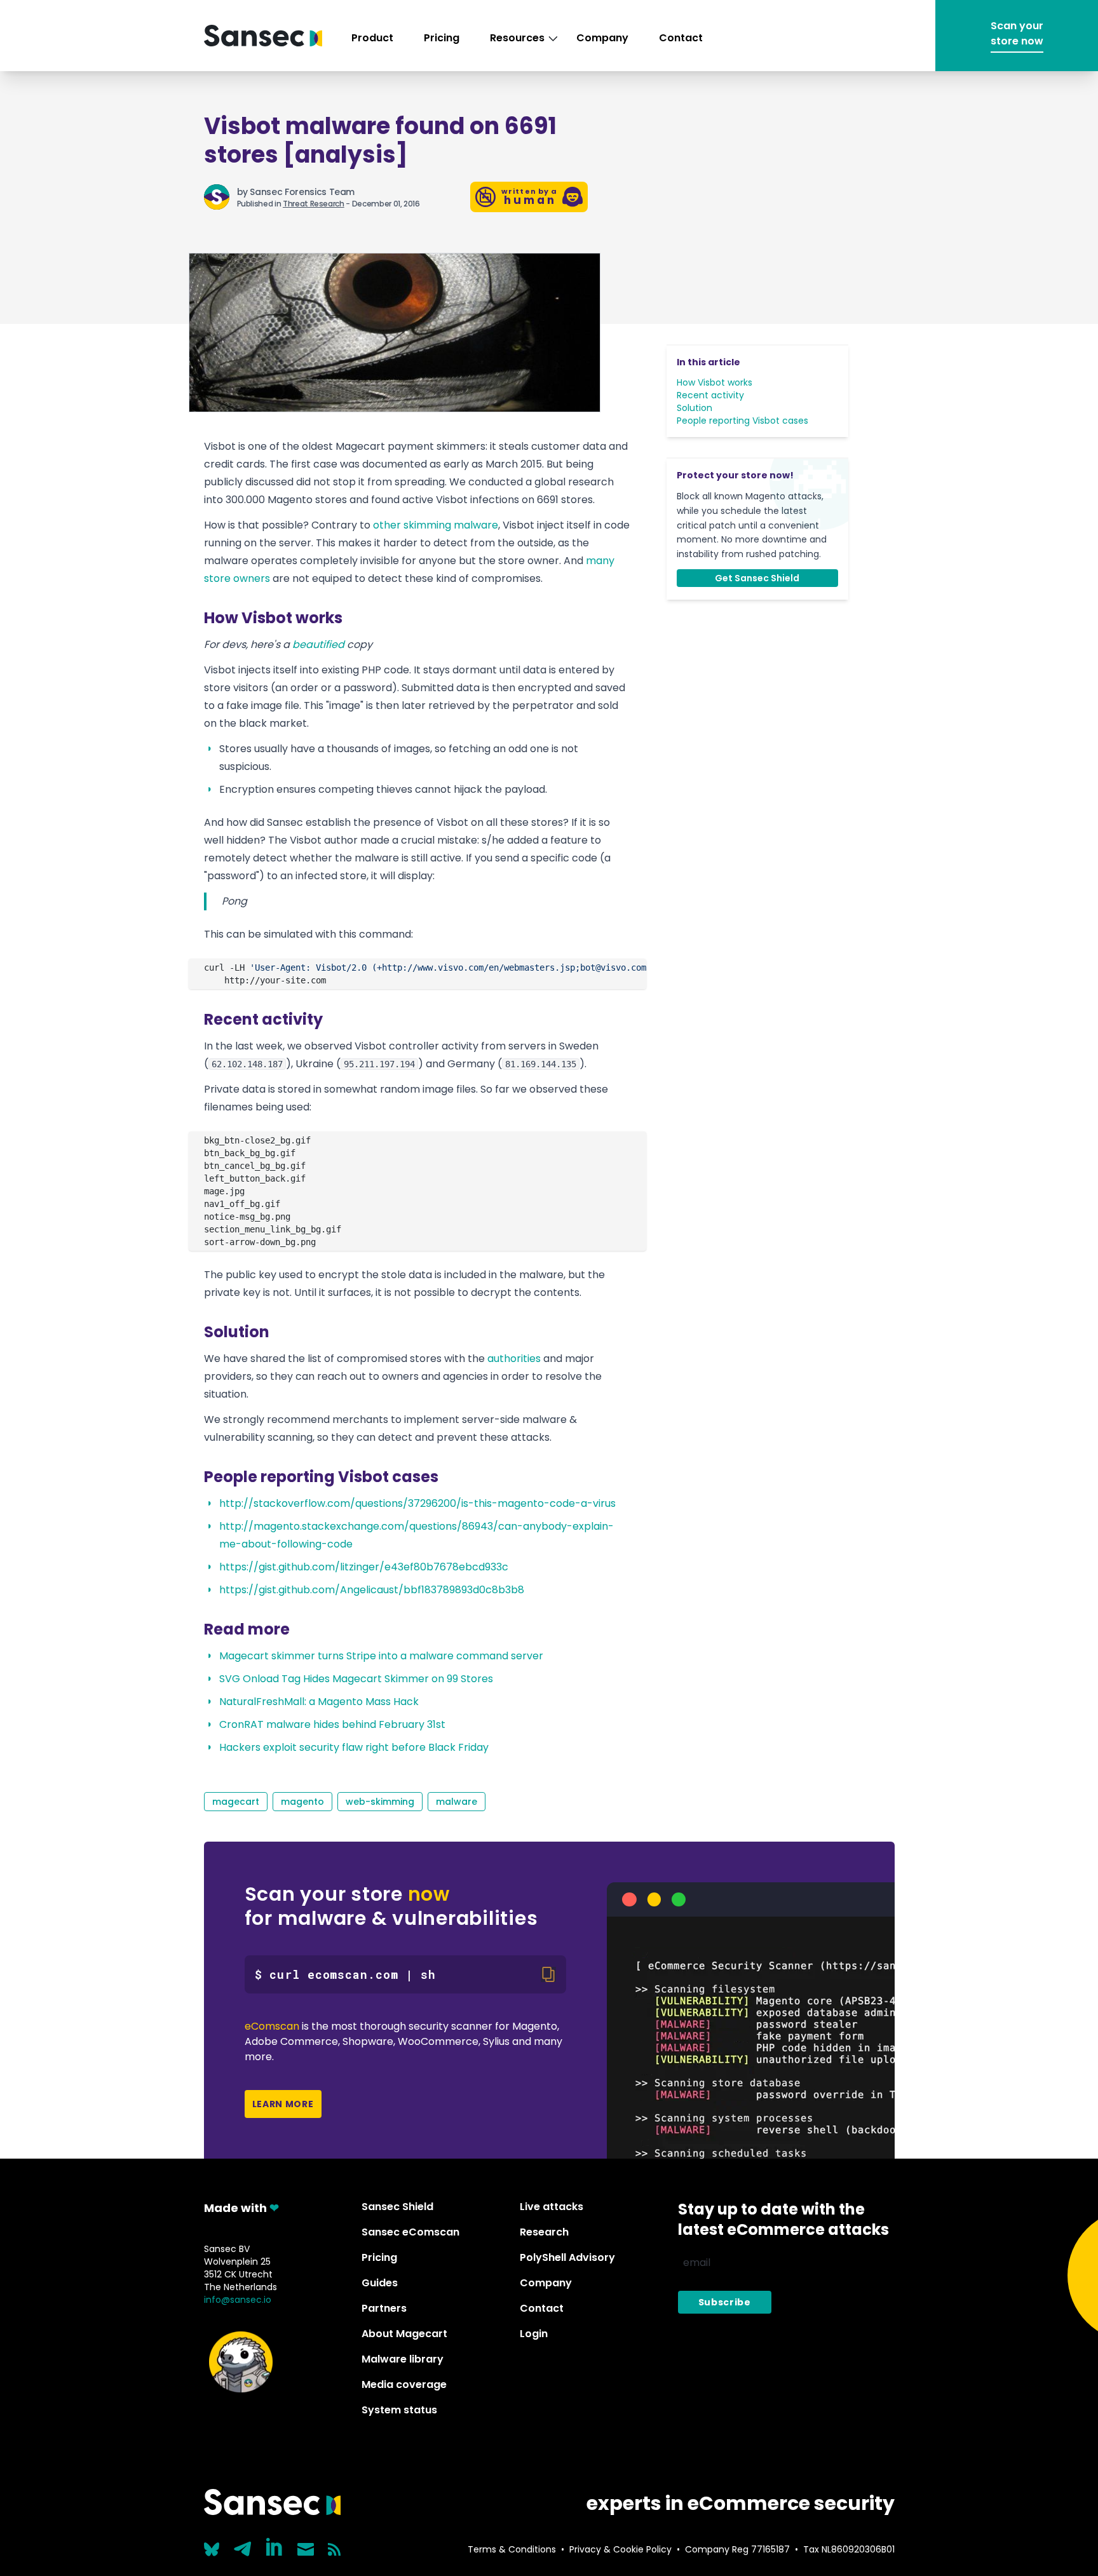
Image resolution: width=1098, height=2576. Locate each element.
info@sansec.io (238, 2300)
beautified (318, 644)
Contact (681, 38)
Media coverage (404, 2384)
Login (534, 2334)
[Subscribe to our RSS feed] (334, 2549)
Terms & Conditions (512, 2549)
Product (372, 38)
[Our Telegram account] (243, 2546)
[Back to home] (263, 36)
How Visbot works (715, 382)
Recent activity (710, 395)
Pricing (442, 38)
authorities (514, 1359)
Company (602, 38)
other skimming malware (436, 525)
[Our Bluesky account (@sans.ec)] (212, 2548)
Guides (380, 2283)
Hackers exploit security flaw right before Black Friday (354, 1747)
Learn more (283, 2104)
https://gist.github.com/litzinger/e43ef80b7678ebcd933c (364, 1567)
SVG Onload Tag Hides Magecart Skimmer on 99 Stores (356, 1679)
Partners (384, 2308)
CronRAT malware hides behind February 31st (332, 1724)
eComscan (272, 2026)
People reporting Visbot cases (742, 421)
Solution (695, 408)
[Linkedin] (275, 2547)
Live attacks (552, 2207)
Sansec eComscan (410, 2232)
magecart (236, 1802)
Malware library (403, 2359)
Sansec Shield (397, 2207)
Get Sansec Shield (757, 578)
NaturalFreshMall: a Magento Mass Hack (319, 1702)
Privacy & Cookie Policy (620, 2549)
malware (457, 1802)
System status (399, 2410)
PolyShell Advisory (567, 2257)
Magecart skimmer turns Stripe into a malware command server (381, 1656)
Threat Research (314, 204)
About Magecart (404, 2334)
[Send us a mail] (306, 2549)
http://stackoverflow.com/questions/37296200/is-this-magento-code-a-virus (417, 1503)
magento (302, 1802)
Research (544, 2232)
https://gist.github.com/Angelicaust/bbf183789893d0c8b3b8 (372, 1590)
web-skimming (380, 1802)
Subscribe (725, 2302)
